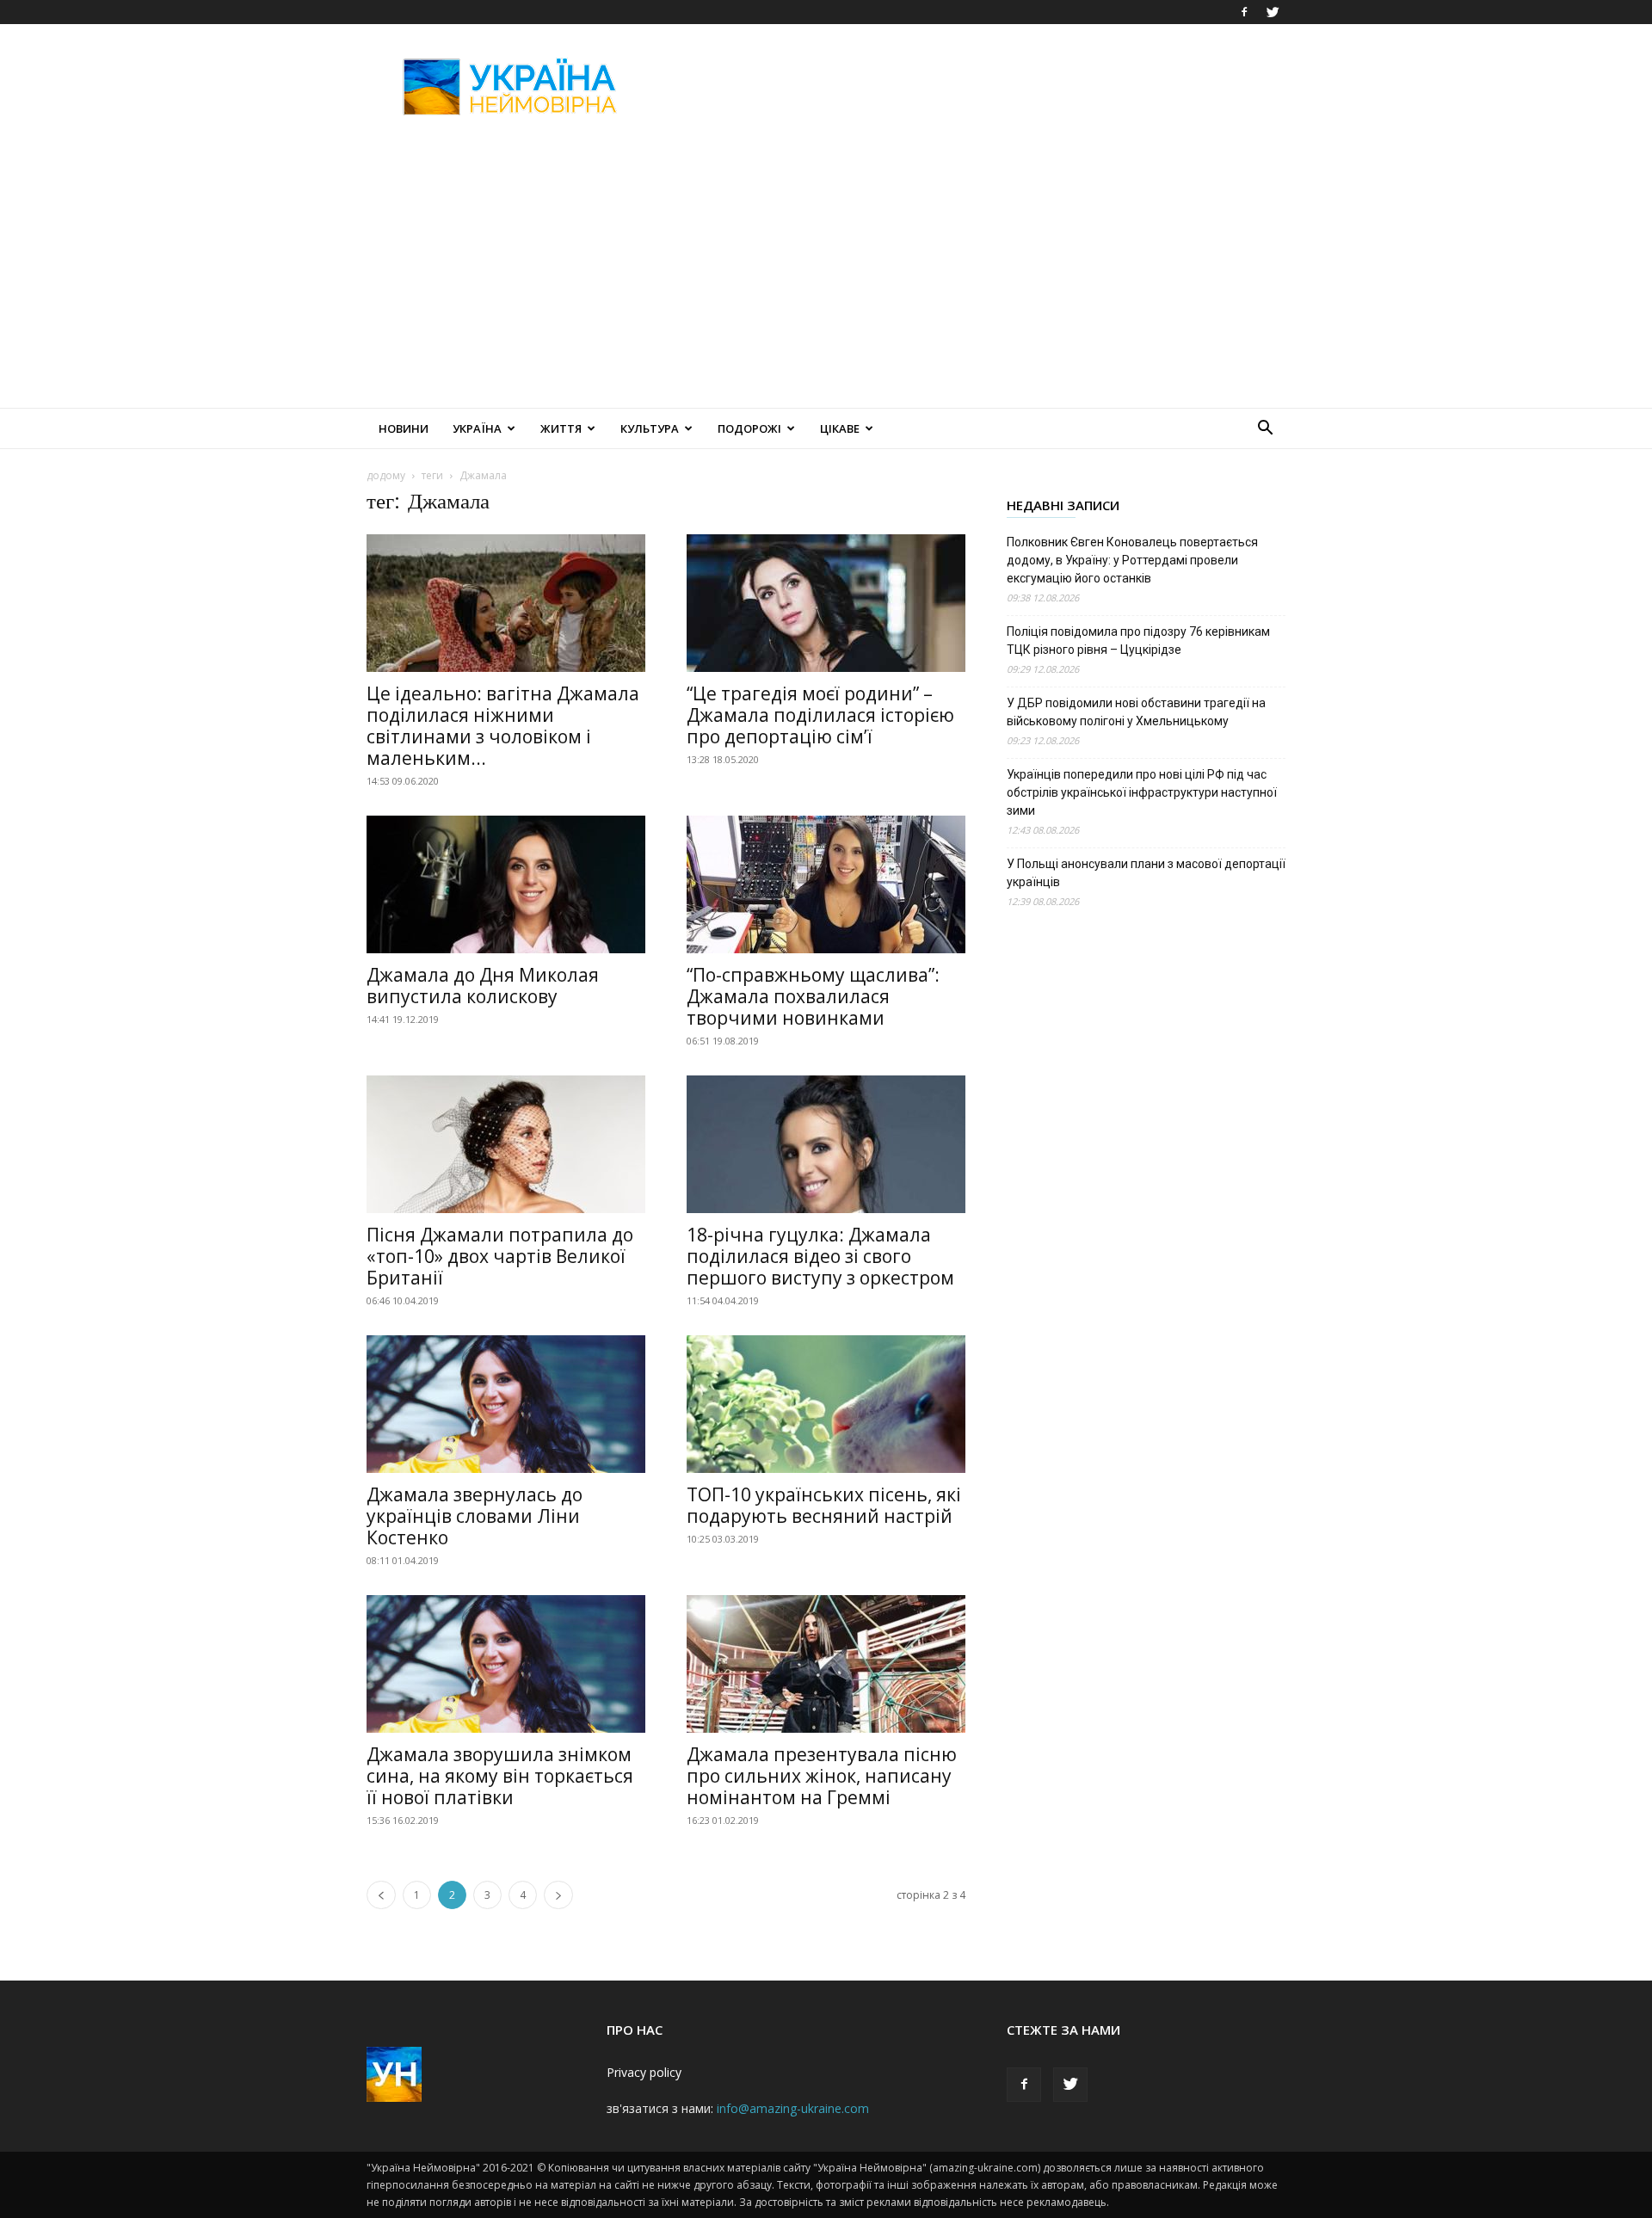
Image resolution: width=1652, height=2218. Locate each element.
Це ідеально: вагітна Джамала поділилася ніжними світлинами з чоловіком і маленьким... (503, 726)
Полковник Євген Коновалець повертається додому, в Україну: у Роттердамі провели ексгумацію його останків (1132, 560)
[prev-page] (381, 1895)
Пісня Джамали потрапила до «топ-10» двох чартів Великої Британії (500, 1256)
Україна (477, 428)
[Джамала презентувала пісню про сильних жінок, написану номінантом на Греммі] (826, 1664)
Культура (650, 428)
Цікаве (840, 428)
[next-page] (558, 1895)
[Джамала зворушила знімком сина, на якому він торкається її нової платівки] (506, 1664)
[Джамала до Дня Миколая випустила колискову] (506, 884)
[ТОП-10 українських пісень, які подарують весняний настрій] (826, 1404)
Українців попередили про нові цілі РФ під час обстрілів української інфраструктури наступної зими (1142, 792)
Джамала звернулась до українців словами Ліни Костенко (475, 1516)
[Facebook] (1244, 12)
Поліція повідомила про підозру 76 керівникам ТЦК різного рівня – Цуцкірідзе (1138, 641)
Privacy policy (644, 2072)
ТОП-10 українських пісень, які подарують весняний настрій (824, 1505)
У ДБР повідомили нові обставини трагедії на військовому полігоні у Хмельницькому (1136, 712)
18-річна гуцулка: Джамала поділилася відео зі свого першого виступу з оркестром (820, 1256)
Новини (404, 428)
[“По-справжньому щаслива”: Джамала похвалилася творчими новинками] (826, 884)
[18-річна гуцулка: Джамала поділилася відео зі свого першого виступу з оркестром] (826, 1144)
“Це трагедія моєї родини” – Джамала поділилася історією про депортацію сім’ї (820, 715)
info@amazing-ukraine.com (793, 2108)
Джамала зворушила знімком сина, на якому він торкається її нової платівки (500, 1776)
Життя (561, 428)
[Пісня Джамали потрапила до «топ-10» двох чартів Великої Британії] (506, 1144)
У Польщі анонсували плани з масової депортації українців (1146, 873)
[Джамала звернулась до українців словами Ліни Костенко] (506, 1404)
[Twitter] (1273, 12)
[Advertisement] (972, 87)
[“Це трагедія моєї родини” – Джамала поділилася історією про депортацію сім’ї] (826, 603)
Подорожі (749, 428)
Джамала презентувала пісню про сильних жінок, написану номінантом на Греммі (822, 1776)
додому (386, 475)
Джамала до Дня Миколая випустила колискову (483, 986)
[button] (1265, 430)
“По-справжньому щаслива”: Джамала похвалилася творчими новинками (813, 996)
